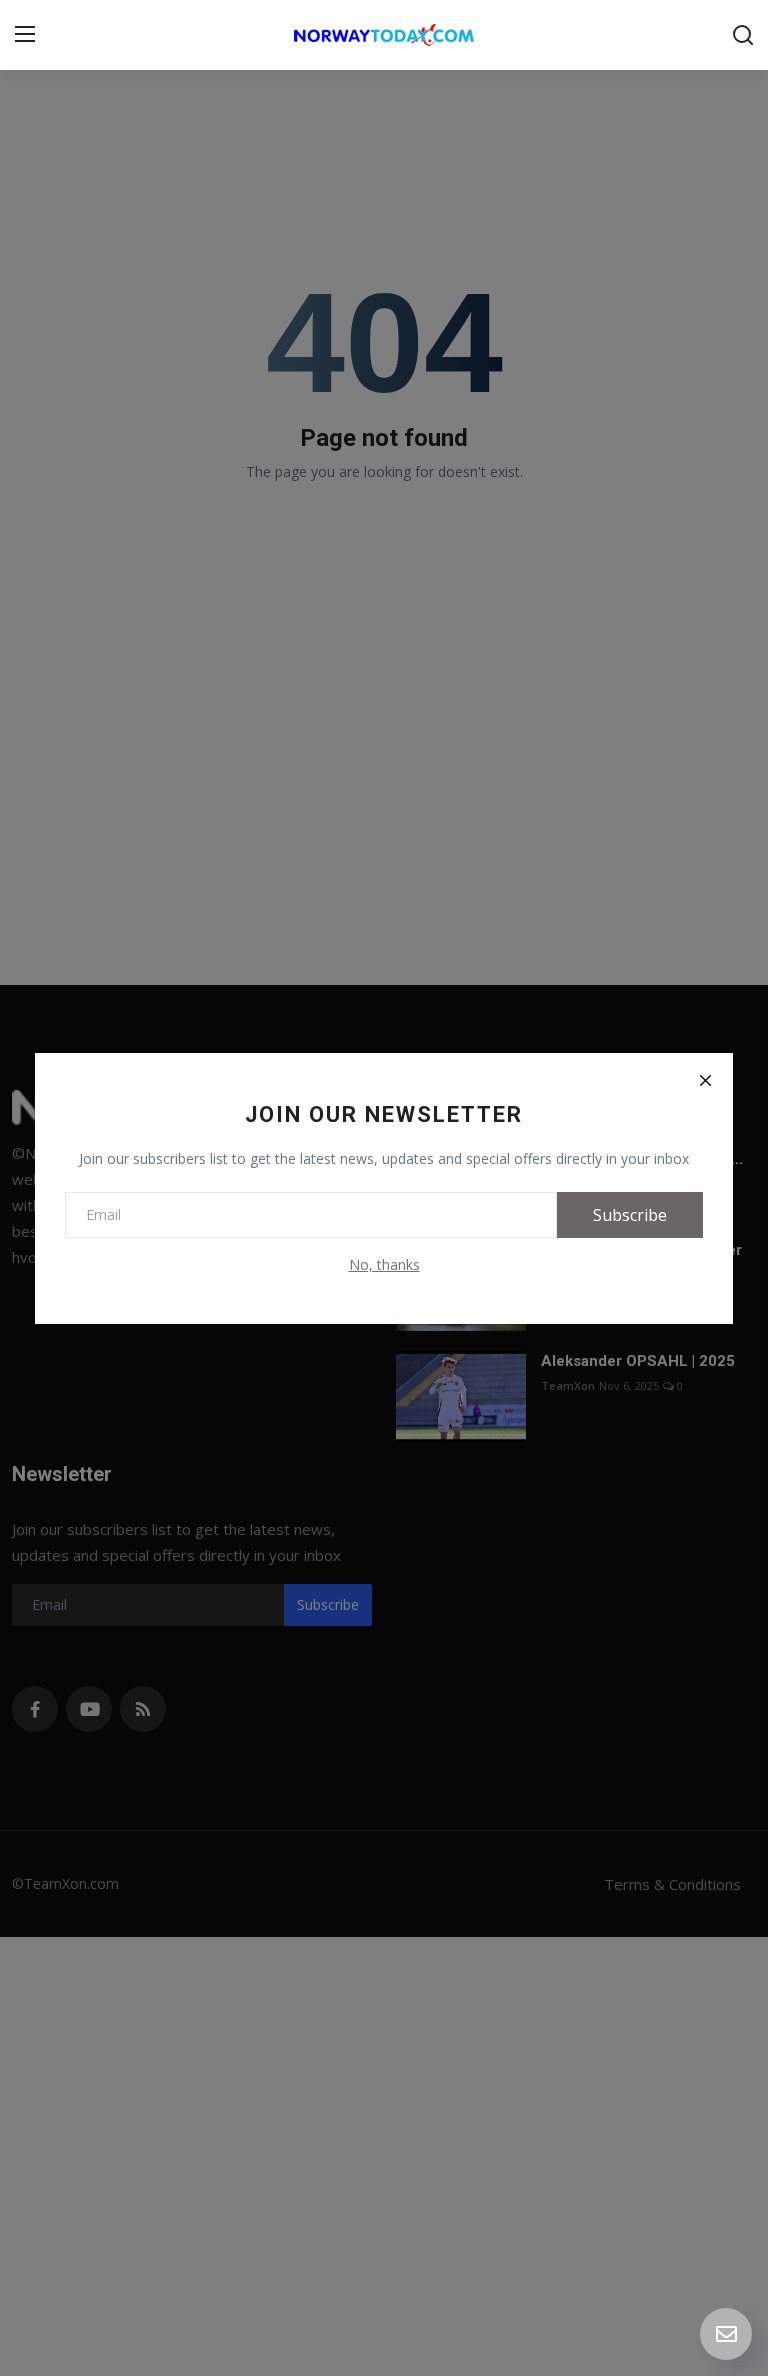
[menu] (25, 35)
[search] (743, 35)
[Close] (705, 1081)
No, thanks (384, 1264)
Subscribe (630, 1215)
